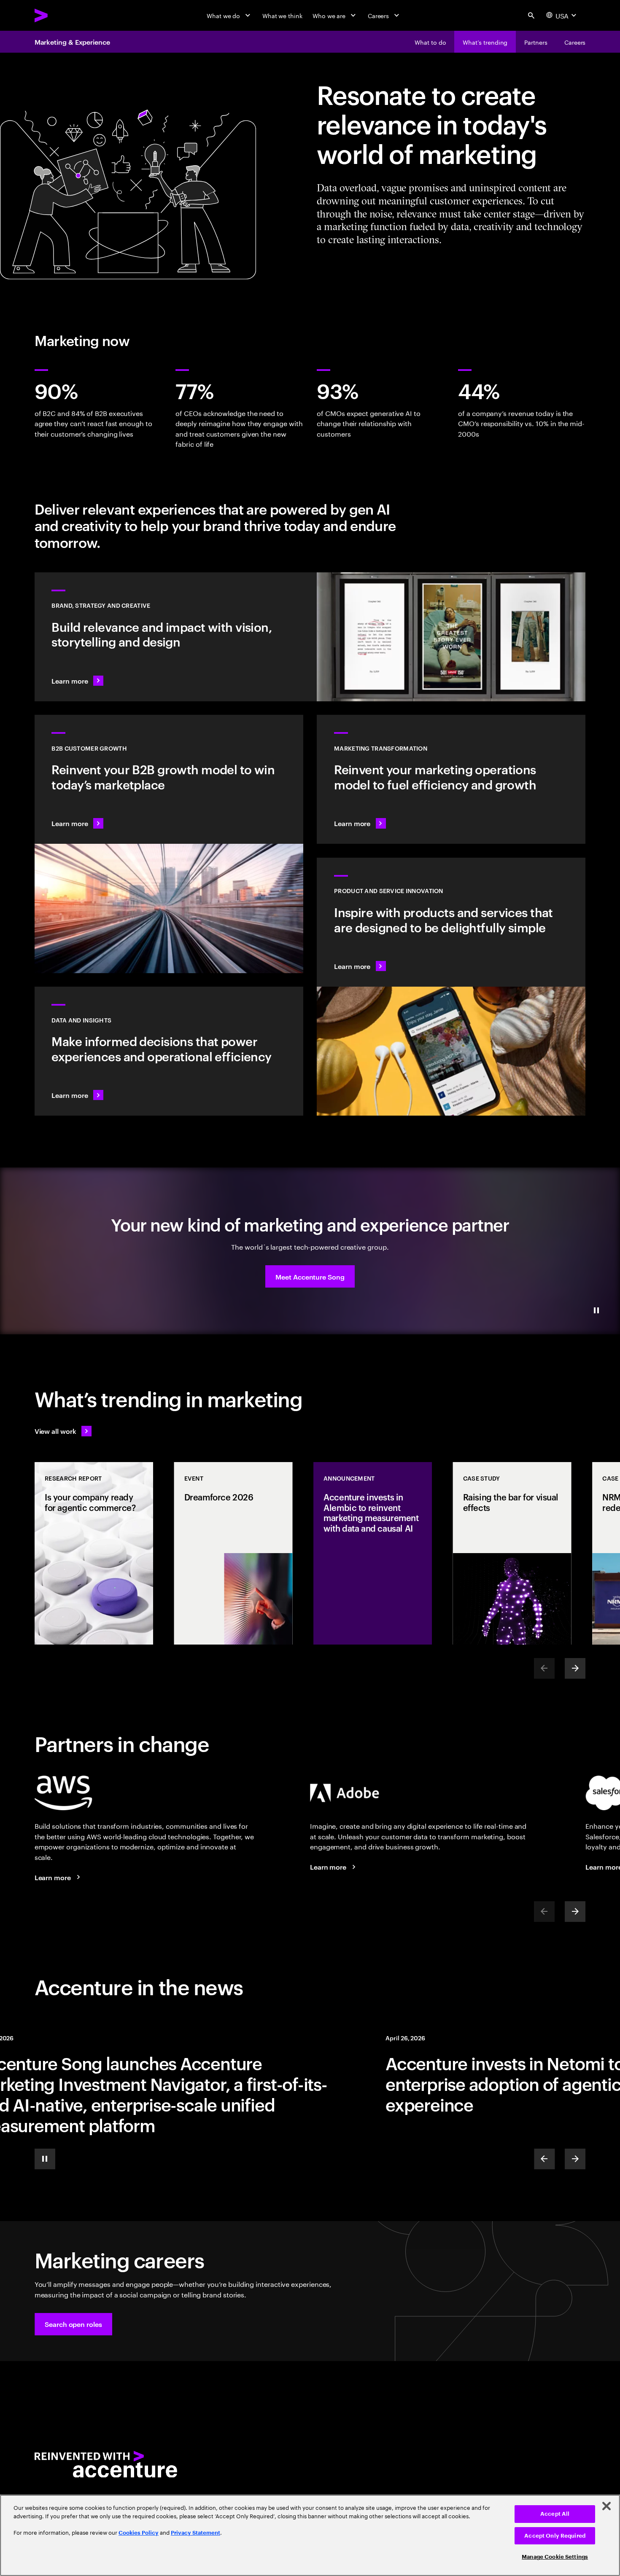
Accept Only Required (555, 2536)
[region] (310, 2535)
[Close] (607, 2506)
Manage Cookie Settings (555, 2557)
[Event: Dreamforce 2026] (233, 1553)
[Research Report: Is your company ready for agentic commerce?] (94, 1553)
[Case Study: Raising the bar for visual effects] (512, 1553)
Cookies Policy (139, 2533)
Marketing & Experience (72, 42)
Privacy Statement (195, 2533)
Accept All (555, 2514)
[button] (310, 1276)
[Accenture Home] (61, 15)
